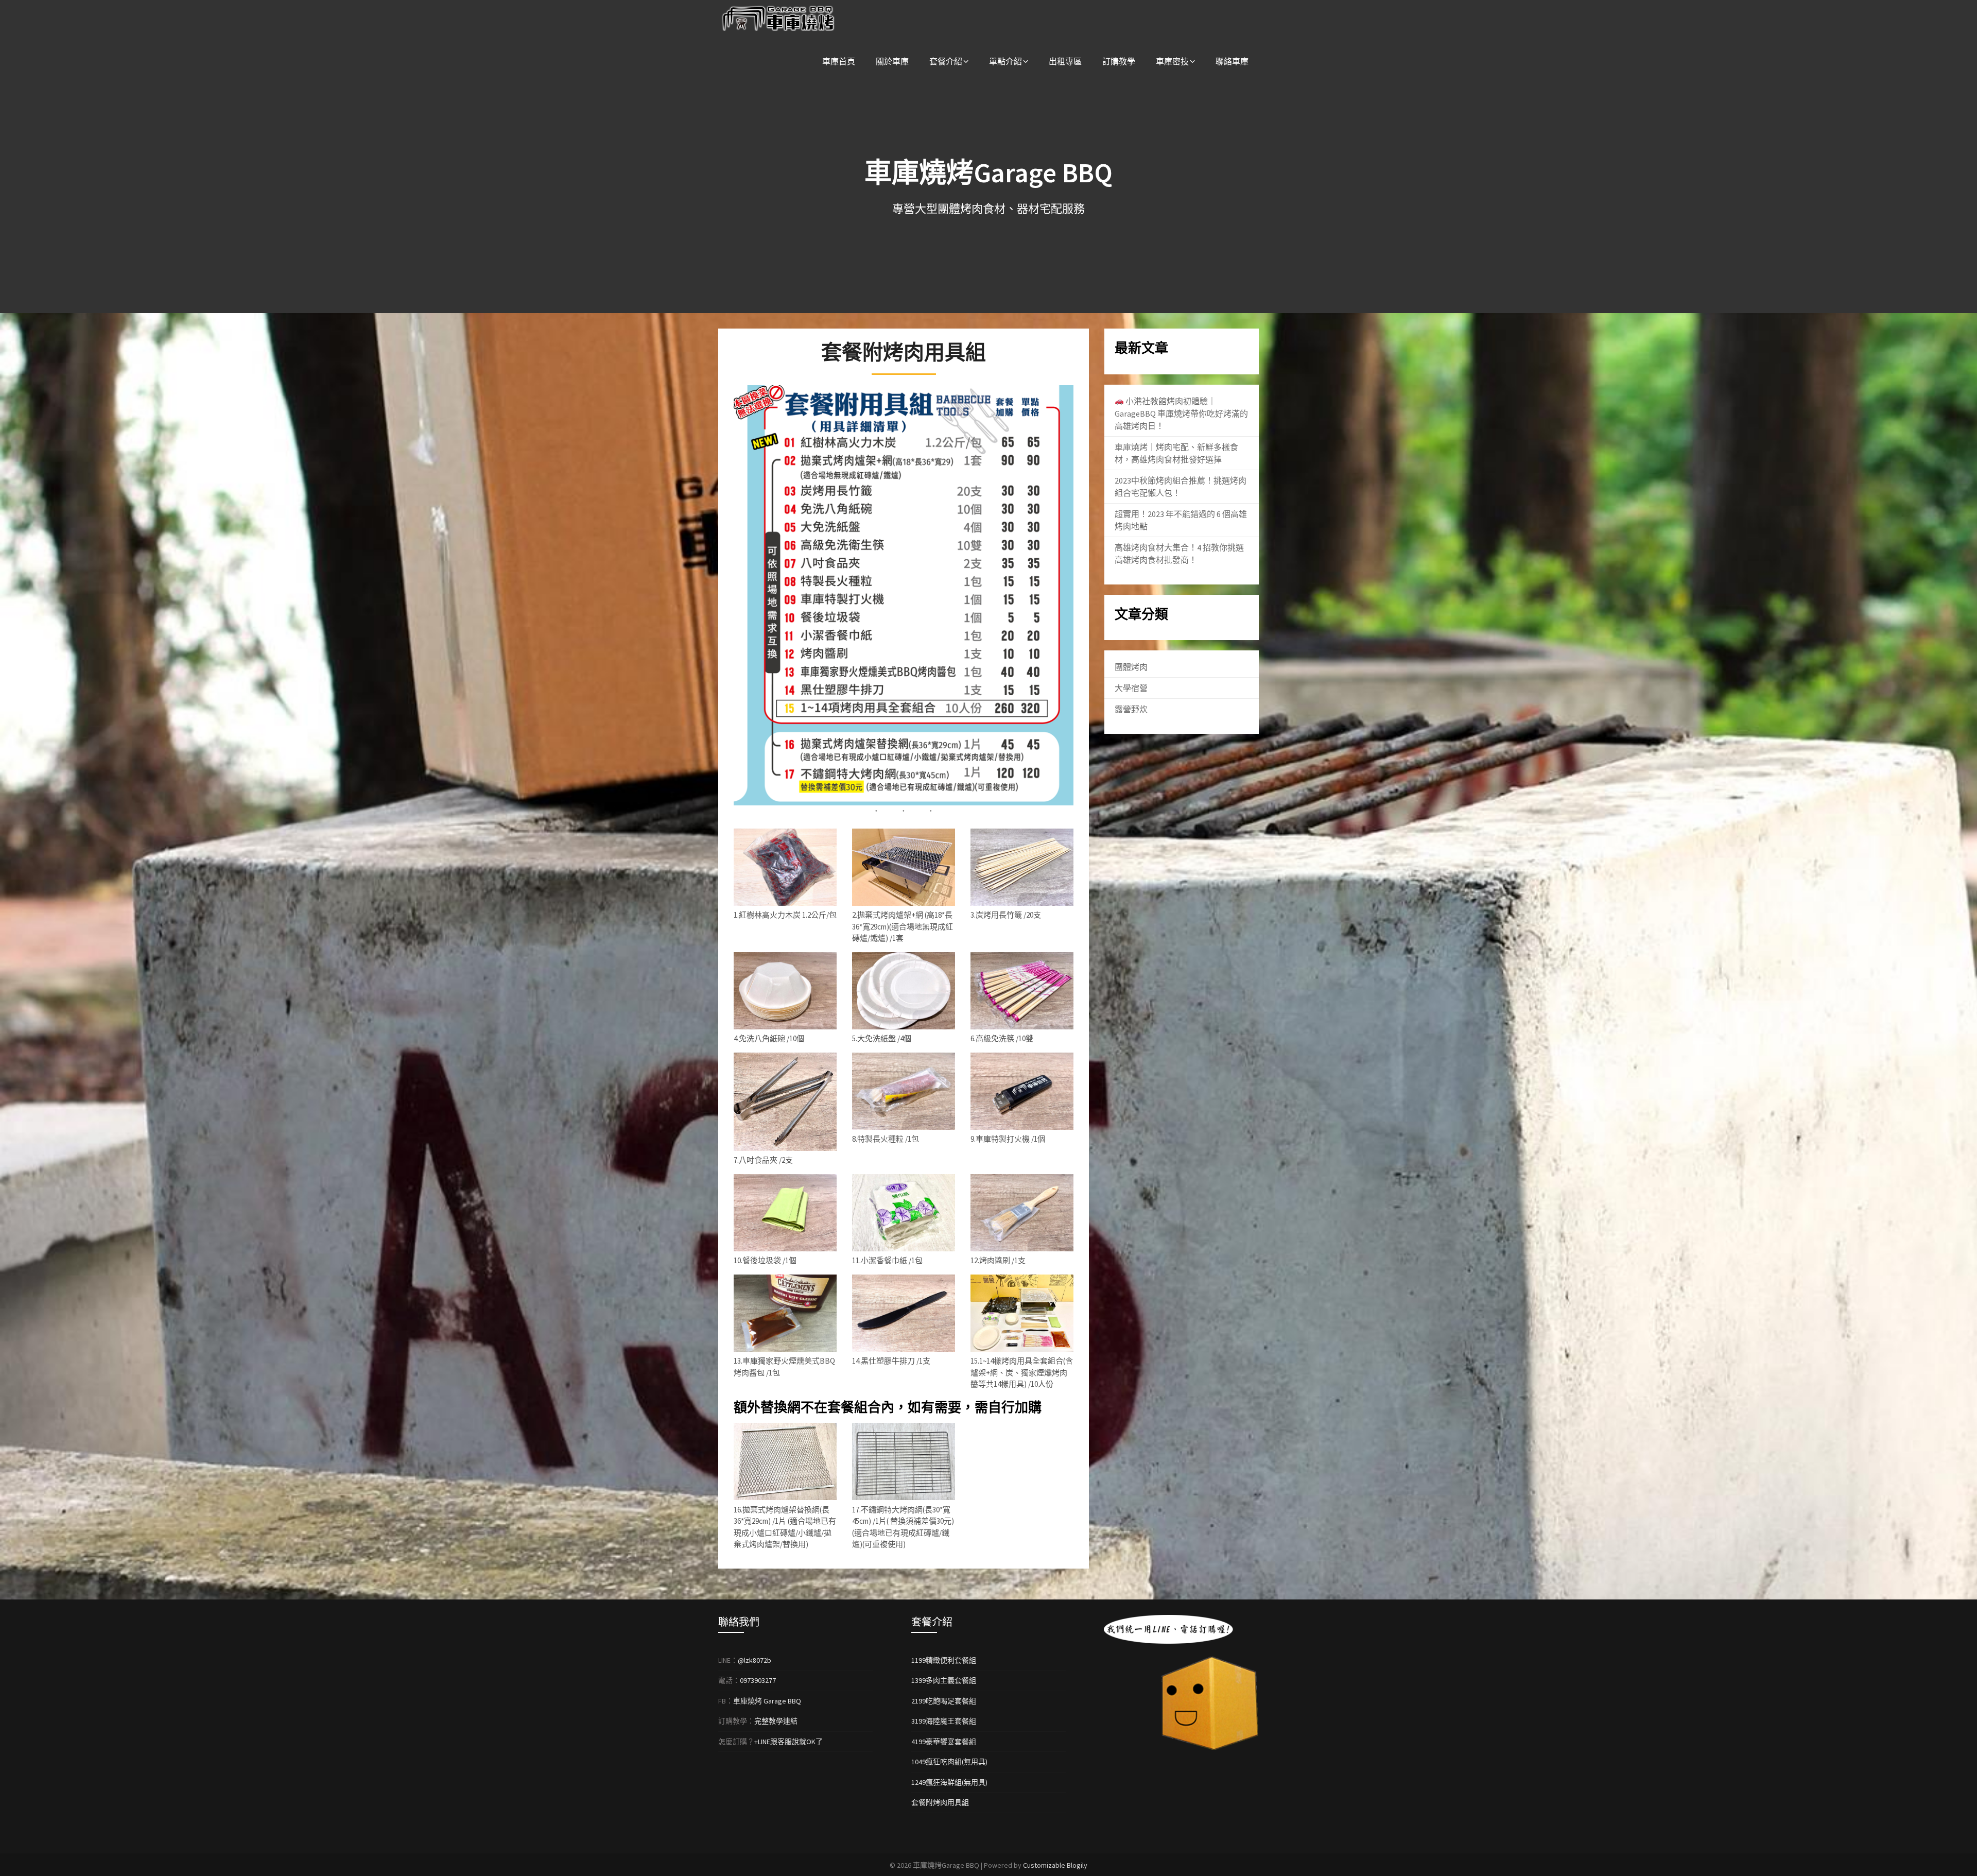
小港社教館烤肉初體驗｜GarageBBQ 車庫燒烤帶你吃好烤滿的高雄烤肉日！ (1181, 414)
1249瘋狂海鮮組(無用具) (949, 1782)
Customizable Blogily (1055, 1865)
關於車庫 (892, 61)
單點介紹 (1005, 61)
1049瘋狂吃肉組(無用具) (949, 1762)
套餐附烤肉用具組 (940, 1802)
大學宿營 (1131, 688)
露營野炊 (1131, 709)
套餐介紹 (946, 61)
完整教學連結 (776, 1721)
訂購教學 (1119, 61)
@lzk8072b (755, 1660)
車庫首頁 (839, 61)
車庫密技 (1172, 61)
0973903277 (758, 1680)
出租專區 (1065, 61)
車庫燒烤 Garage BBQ (767, 1701)
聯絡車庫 (1232, 61)
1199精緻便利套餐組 (944, 1660)
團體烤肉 (1131, 667)
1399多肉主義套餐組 (944, 1680)
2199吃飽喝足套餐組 (944, 1701)
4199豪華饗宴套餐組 (944, 1742)
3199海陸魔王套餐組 (944, 1721)
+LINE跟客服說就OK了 (788, 1742)
